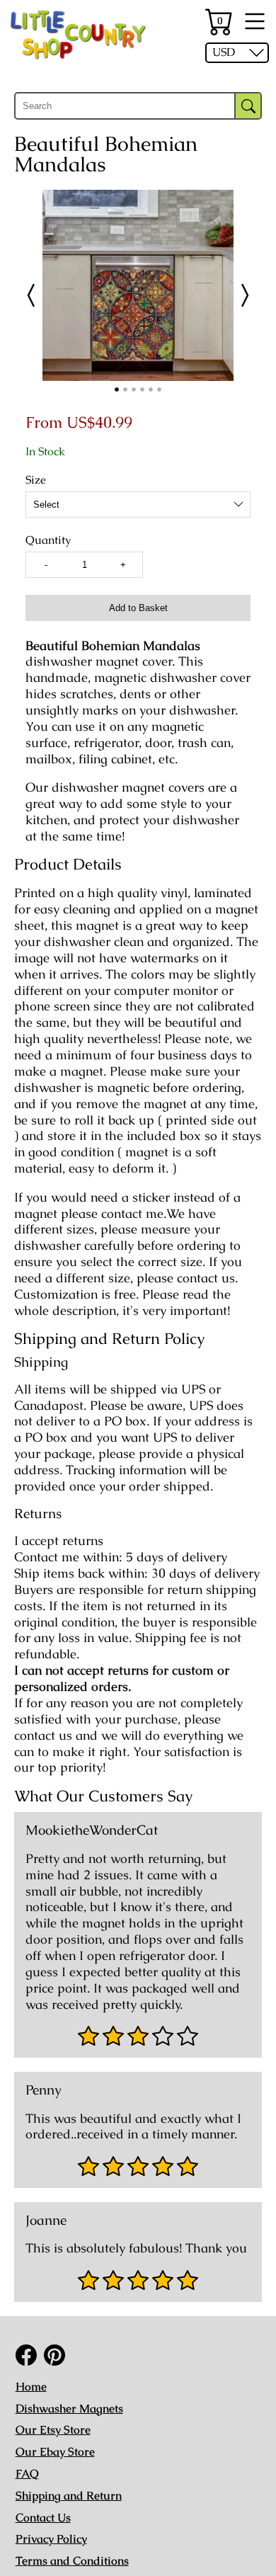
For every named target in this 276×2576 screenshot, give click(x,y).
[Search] (248, 106)
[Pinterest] (54, 2355)
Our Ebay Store (55, 2452)
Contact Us (43, 2518)
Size (36, 480)
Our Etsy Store (53, 2430)
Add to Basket (138, 608)
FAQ (27, 2474)
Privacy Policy (51, 2539)
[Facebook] (26, 2355)
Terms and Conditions (72, 2561)
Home (31, 2387)
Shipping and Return (69, 2496)
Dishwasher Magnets (69, 2409)
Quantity (48, 540)
